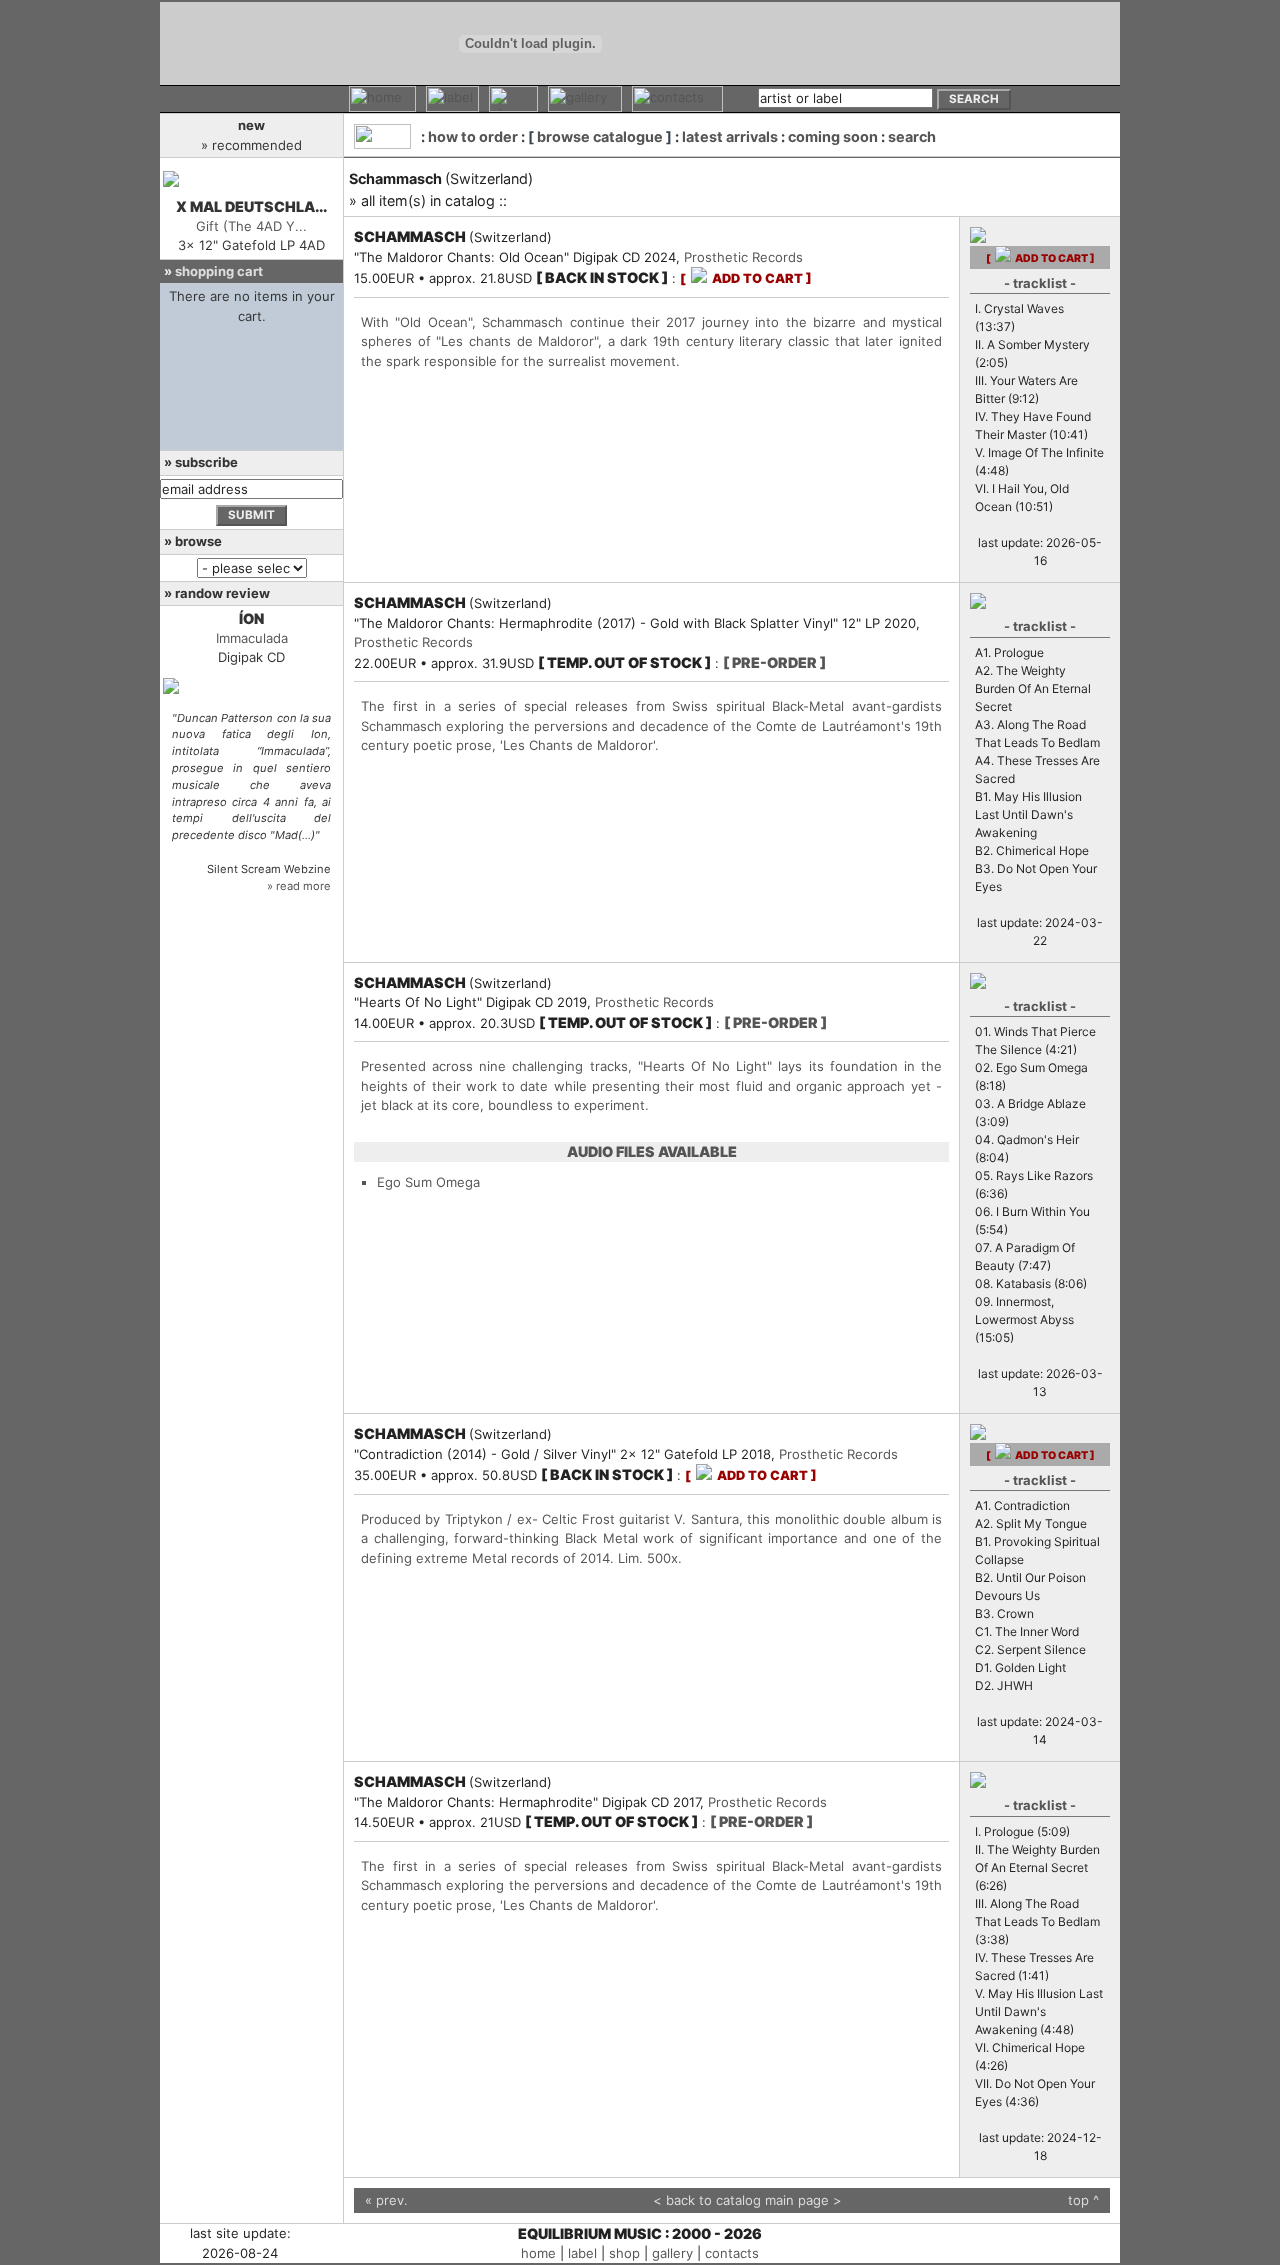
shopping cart (219, 271)
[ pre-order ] (774, 662)
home (538, 2253)
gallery (672, 2253)
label (582, 2253)
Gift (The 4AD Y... (251, 226)
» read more (299, 886)
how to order (473, 136)
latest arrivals (730, 136)
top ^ (1083, 2200)
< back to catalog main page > (747, 2200)
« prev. (386, 2200)
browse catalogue (600, 136)
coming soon (833, 136)
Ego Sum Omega (428, 1182)
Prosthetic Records (743, 257)
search (912, 136)
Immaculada (252, 638)
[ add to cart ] (746, 278)
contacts (732, 2253)
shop (624, 2253)
